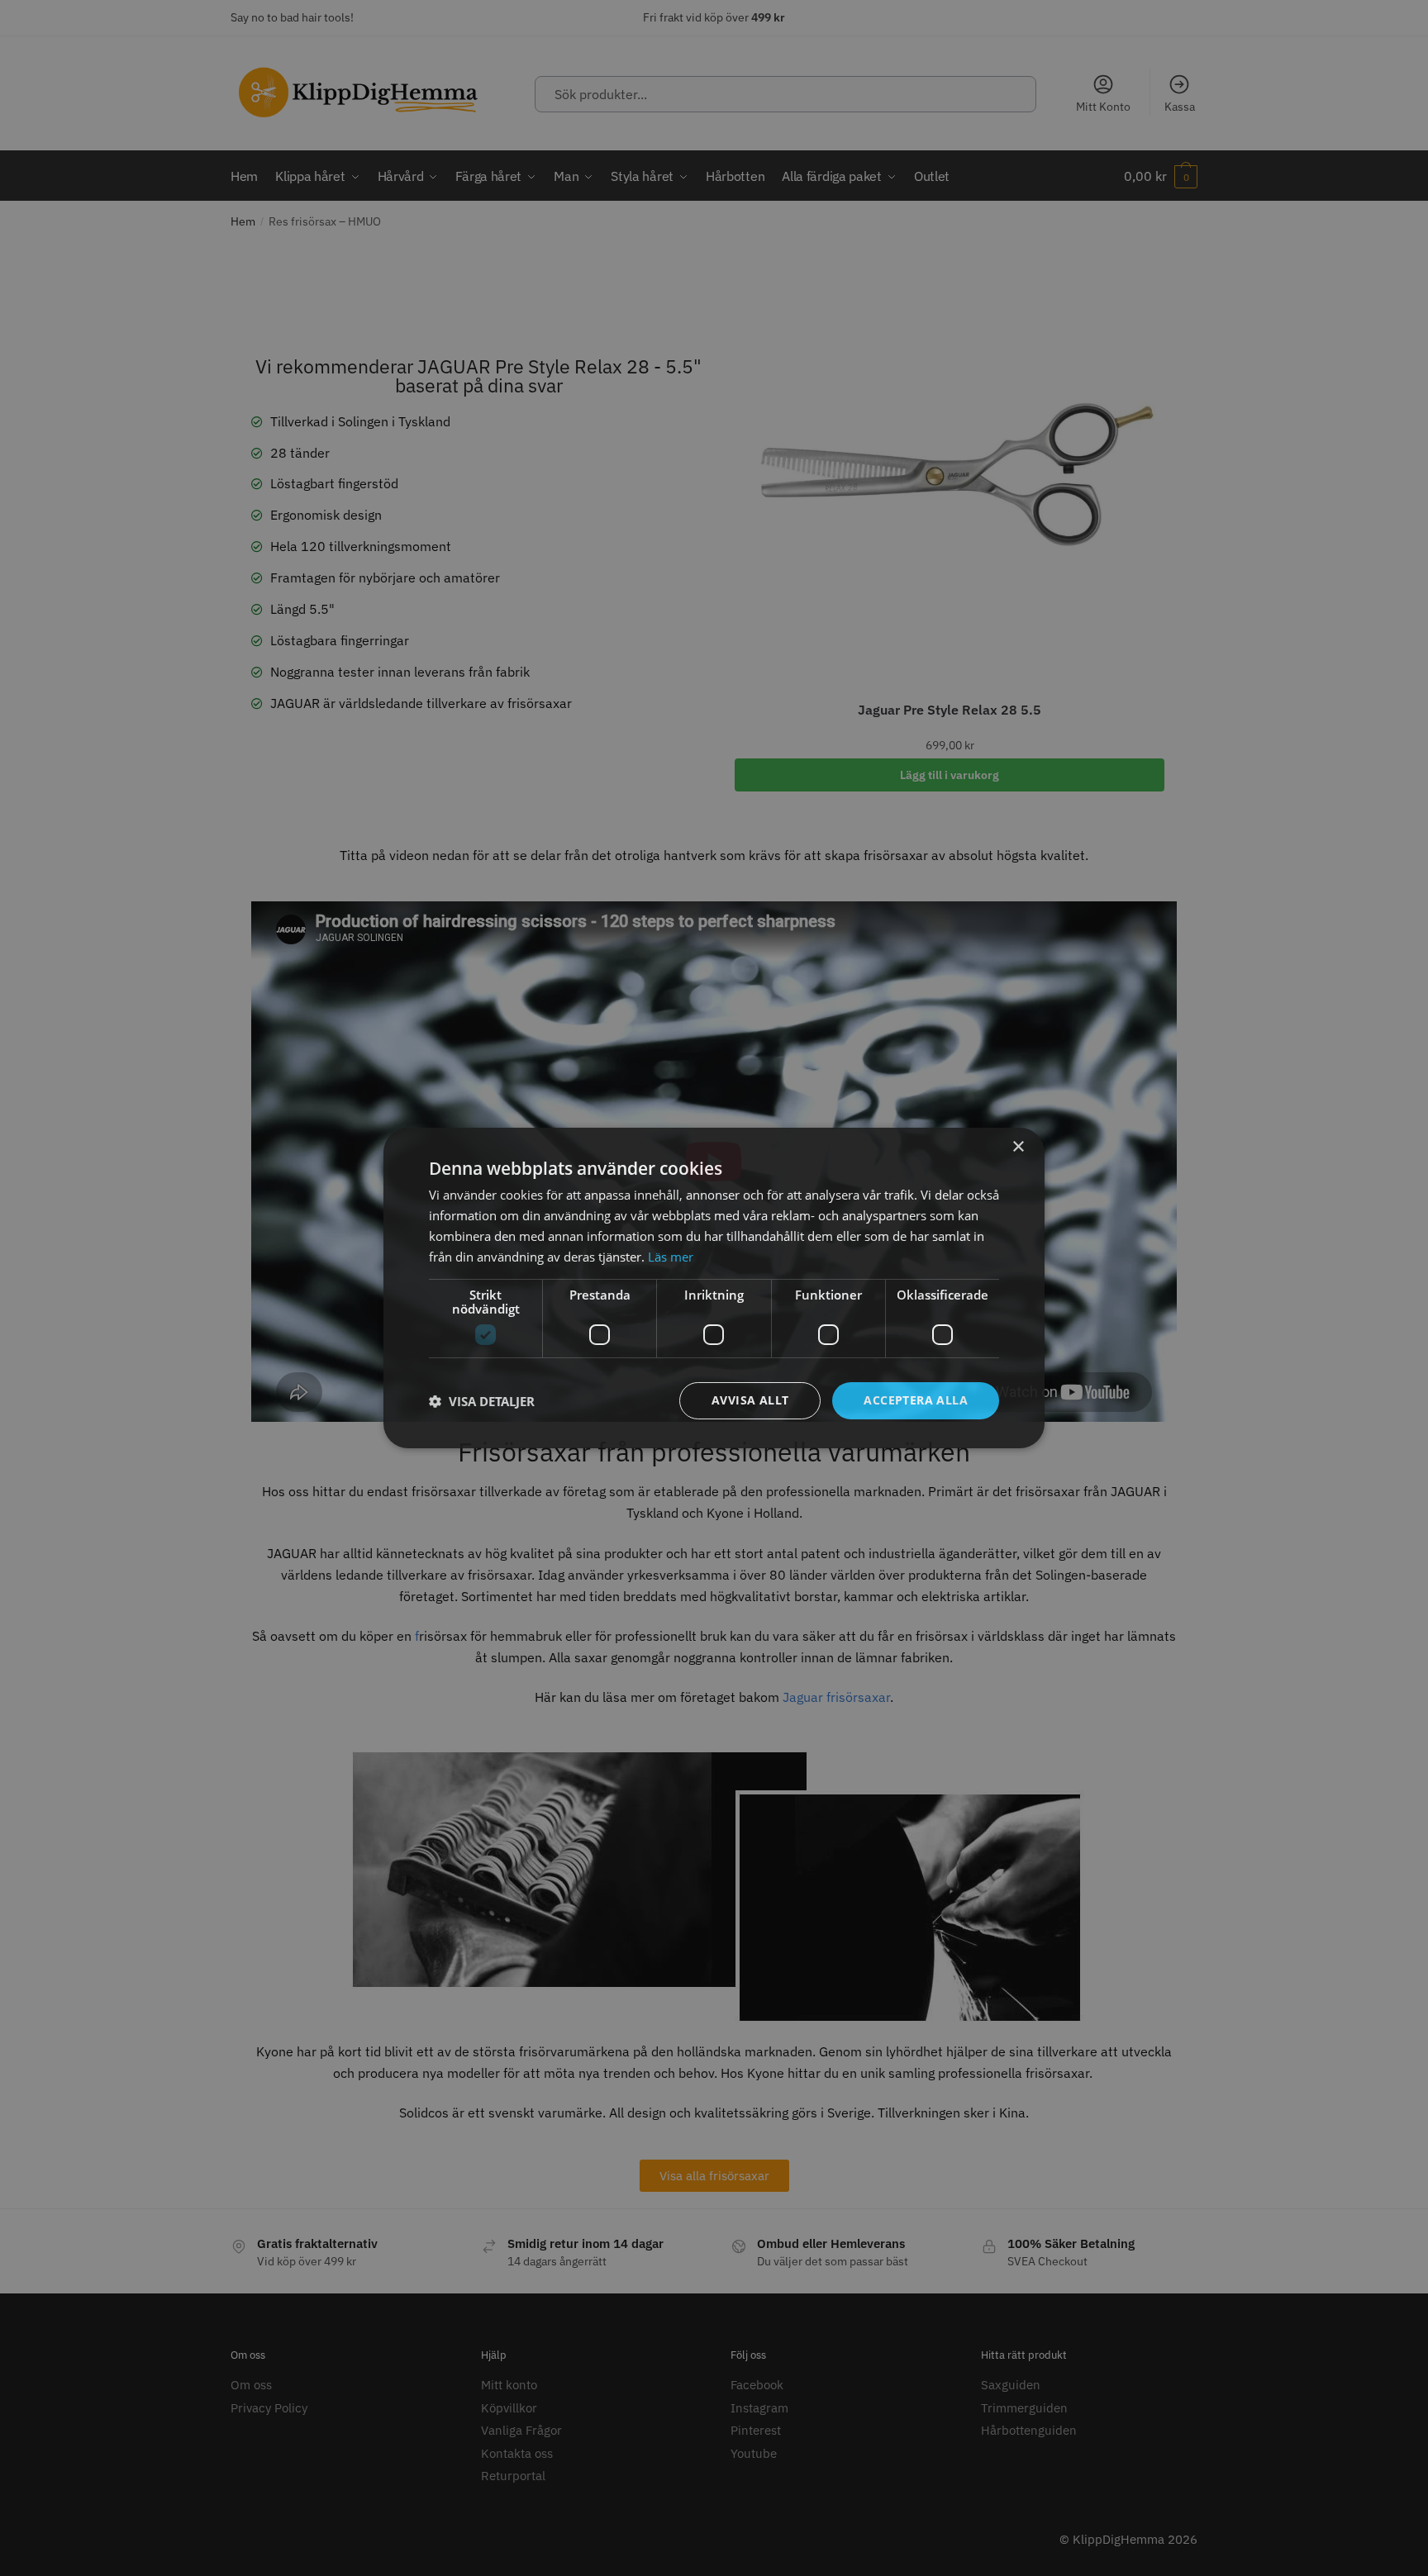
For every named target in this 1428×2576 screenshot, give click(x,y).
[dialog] (714, 1288)
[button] (482, 1401)
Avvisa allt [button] (750, 1400)
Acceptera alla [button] (916, 1400)
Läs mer (671, 1257)
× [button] (1018, 1147)
